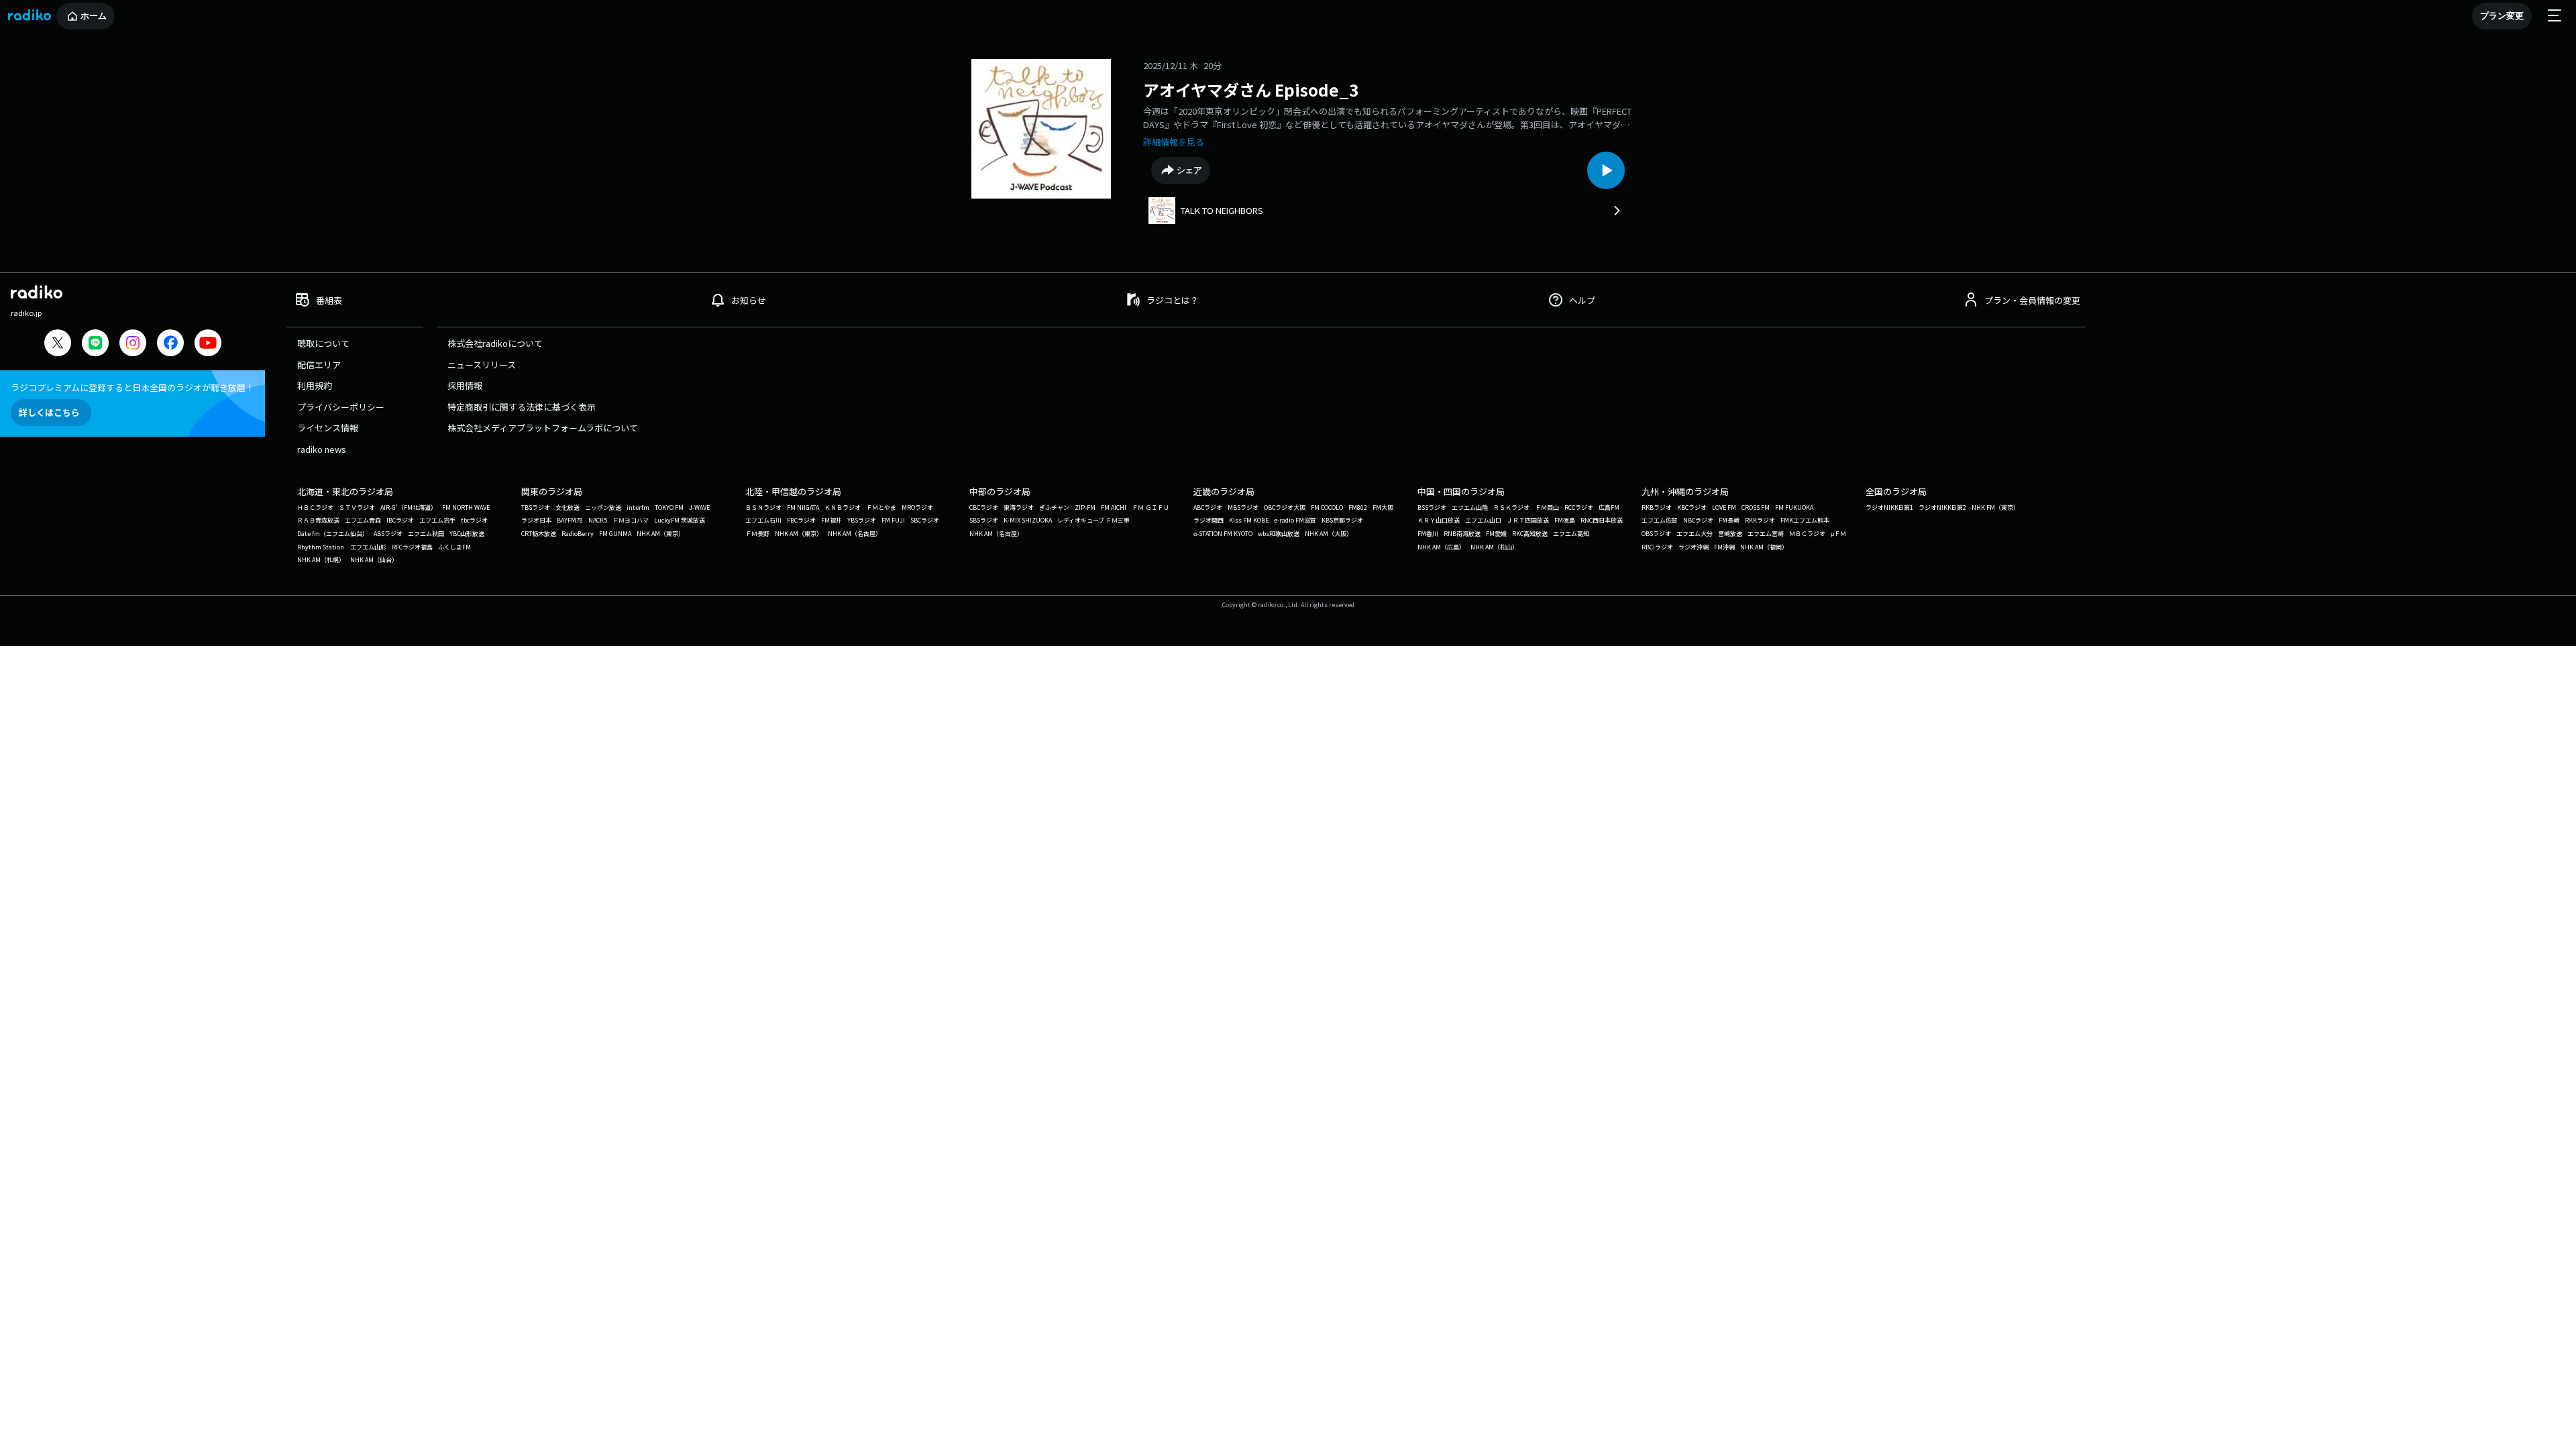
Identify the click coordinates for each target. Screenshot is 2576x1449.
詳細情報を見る (1174, 142)
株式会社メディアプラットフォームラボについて (543, 428)
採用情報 (465, 385)
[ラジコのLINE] (95, 344)
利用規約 (315, 385)
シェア (1190, 170)
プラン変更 (2502, 16)
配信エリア (319, 365)
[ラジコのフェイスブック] (170, 344)
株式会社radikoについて (495, 343)
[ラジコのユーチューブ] (208, 344)
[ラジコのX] (58, 344)
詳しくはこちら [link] (49, 412)
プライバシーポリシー (341, 407)
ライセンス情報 (328, 428)
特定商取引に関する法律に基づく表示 (522, 407)
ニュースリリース (482, 365)
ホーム (94, 16)
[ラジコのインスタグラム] (133, 343)
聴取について (323, 343)
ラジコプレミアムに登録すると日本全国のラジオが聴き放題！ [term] (132, 387)
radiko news (322, 449)
